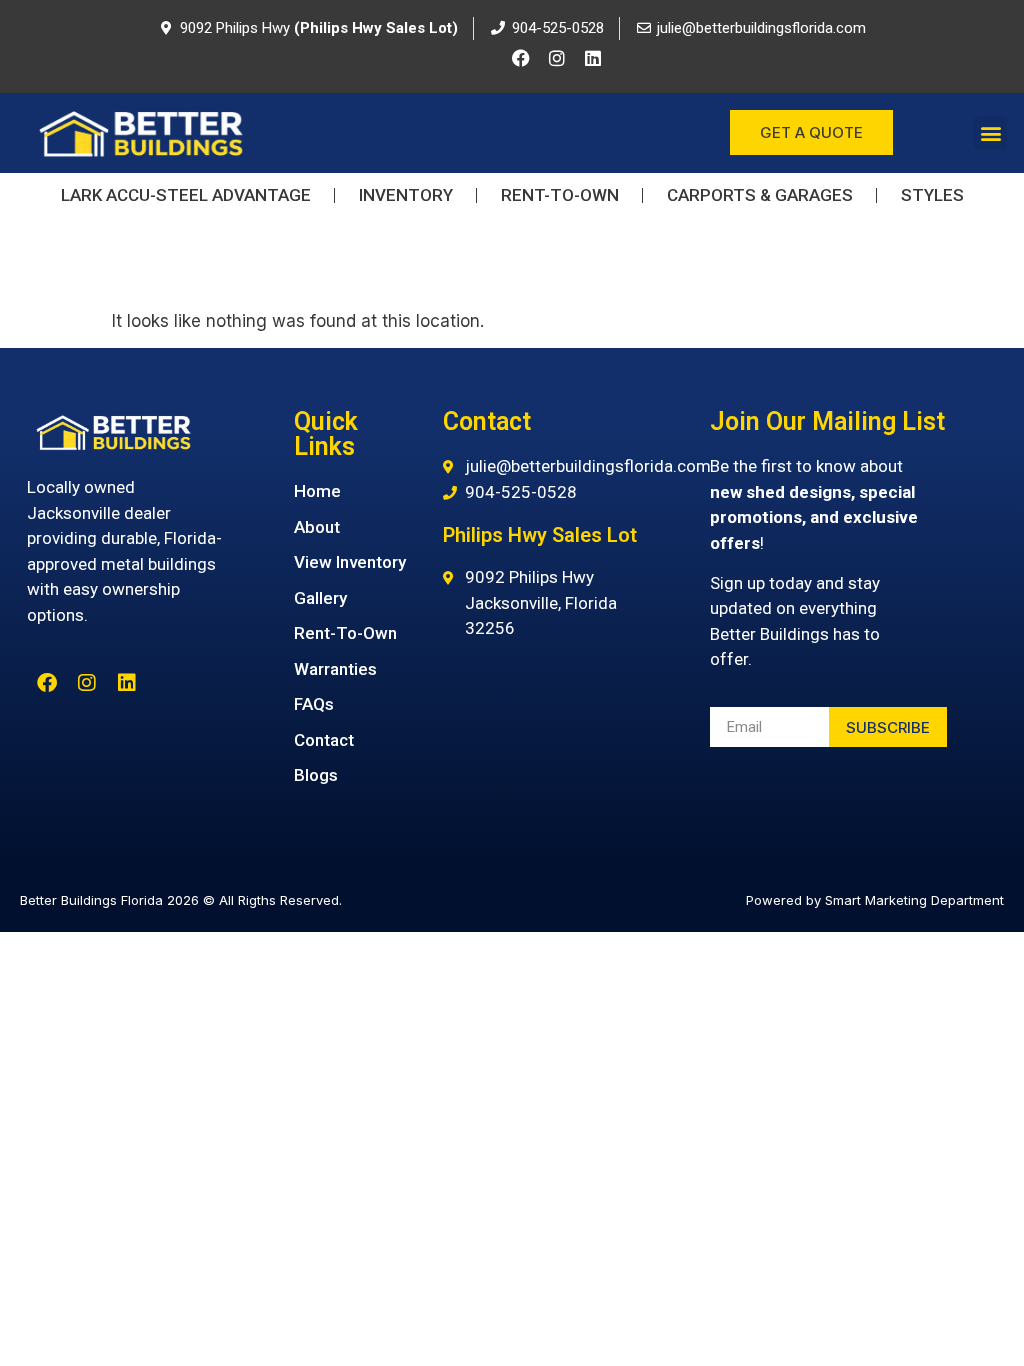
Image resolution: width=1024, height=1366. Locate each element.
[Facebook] (521, 58)
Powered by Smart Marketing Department (875, 900)
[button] (990, 132)
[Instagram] (557, 58)
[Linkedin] (593, 58)
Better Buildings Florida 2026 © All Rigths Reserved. (181, 900)
